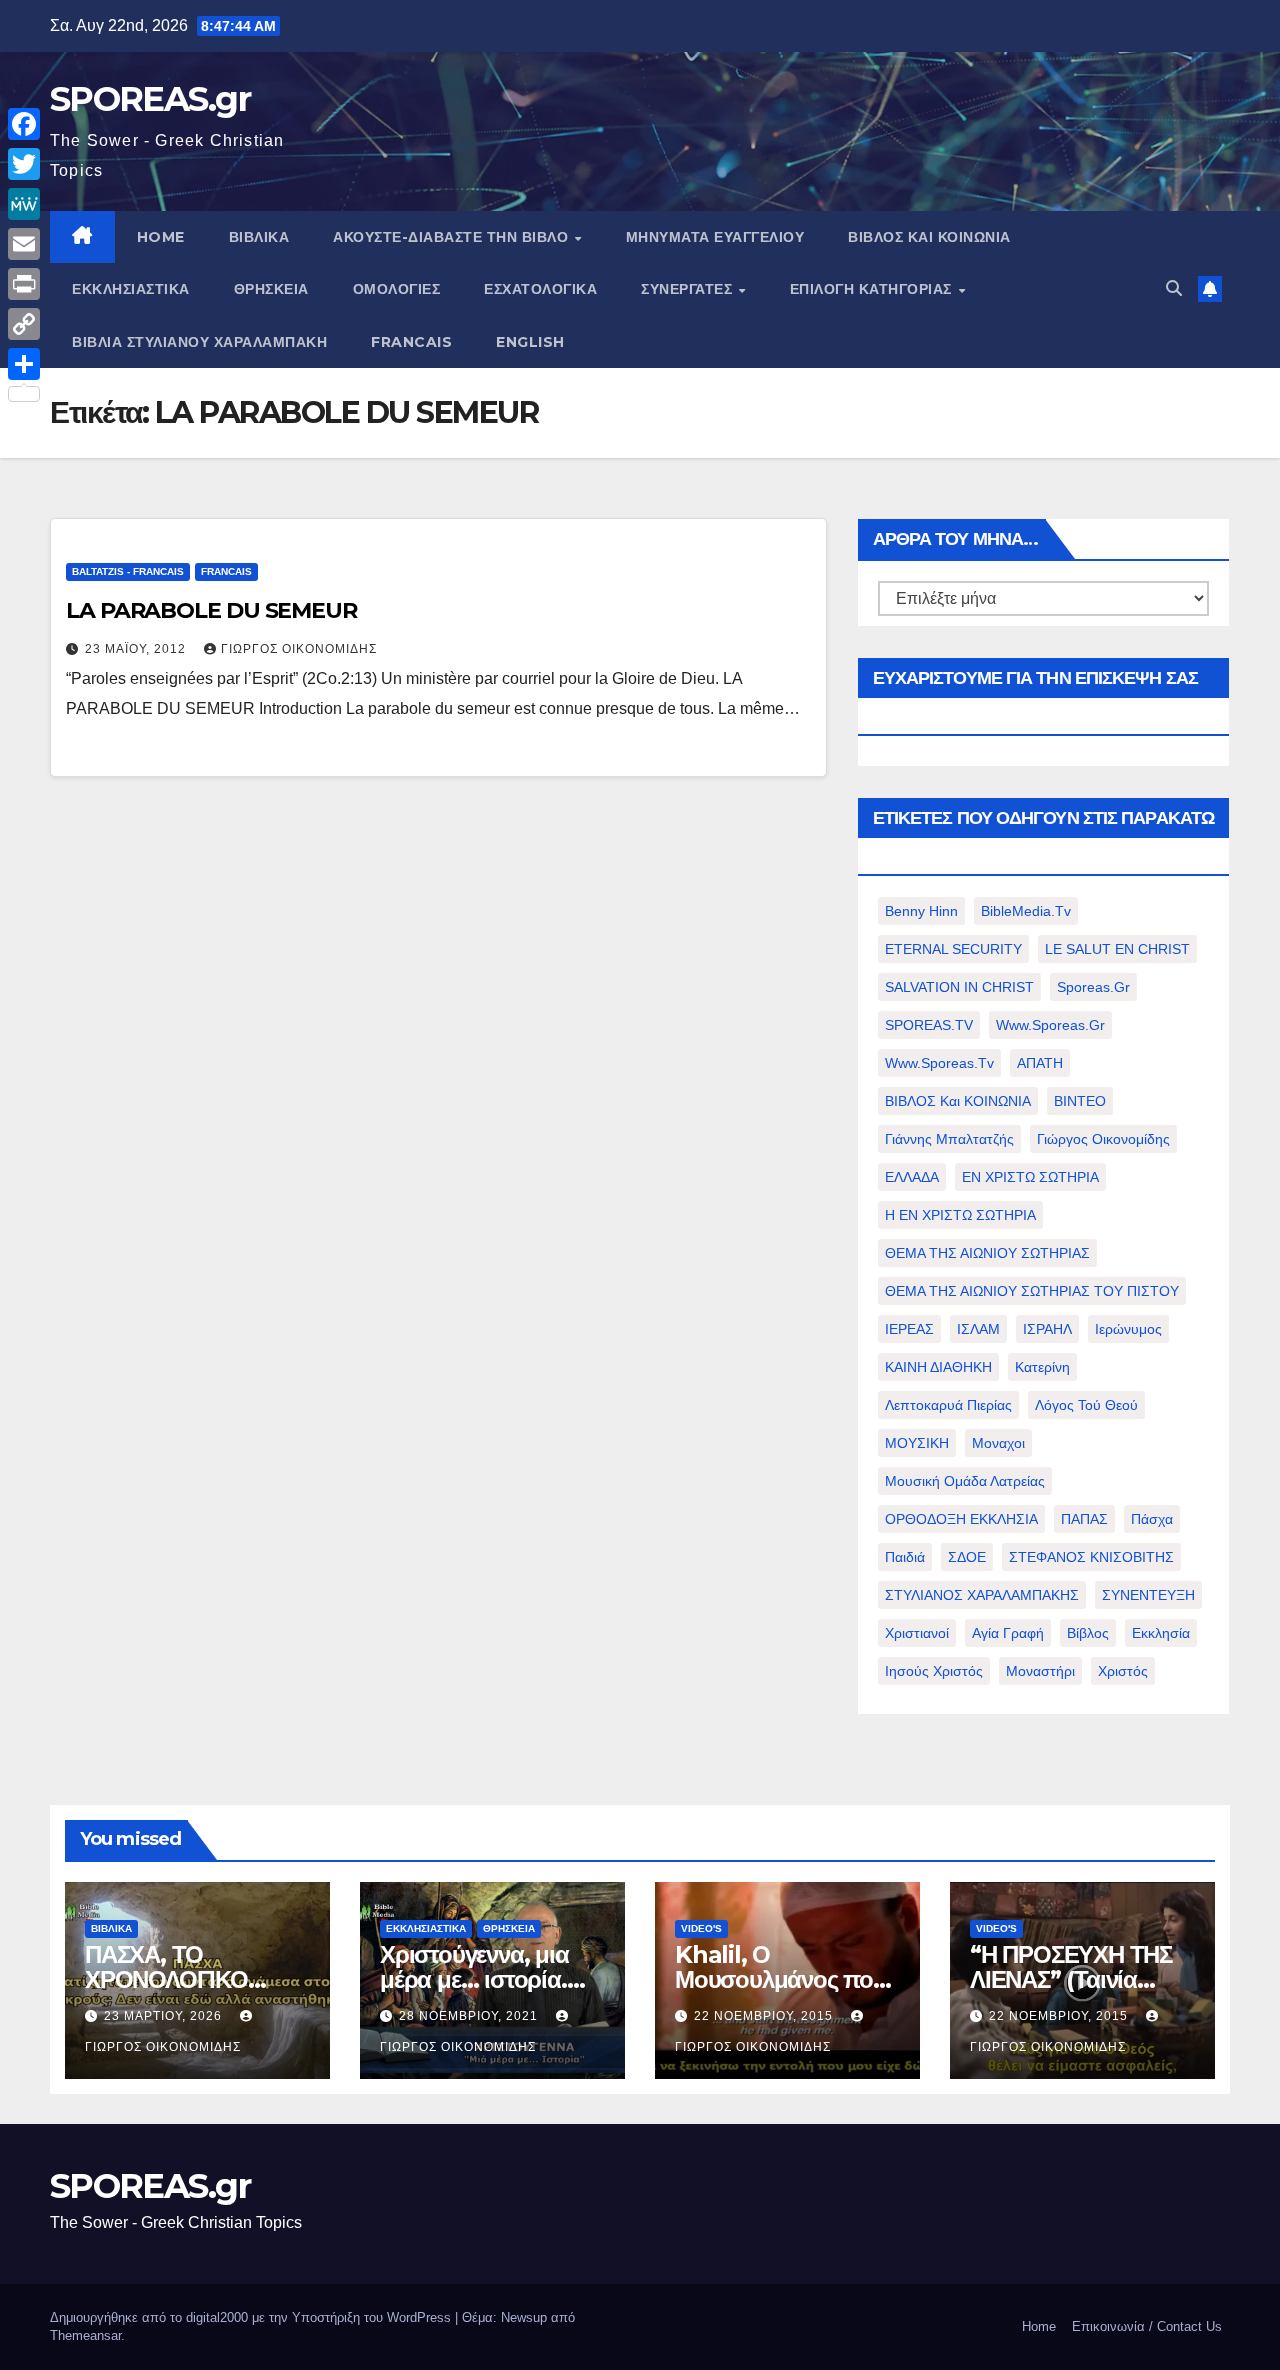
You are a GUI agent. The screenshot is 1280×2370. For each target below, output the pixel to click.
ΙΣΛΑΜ (978, 1329)
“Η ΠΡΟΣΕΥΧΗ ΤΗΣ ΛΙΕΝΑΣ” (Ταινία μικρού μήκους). (1071, 1979)
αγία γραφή (1008, 1633)
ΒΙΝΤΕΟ (1080, 1101)
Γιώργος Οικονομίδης (299, 649)
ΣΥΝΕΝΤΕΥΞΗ (1148, 1595)
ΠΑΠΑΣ (1084, 1519)
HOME (161, 237)
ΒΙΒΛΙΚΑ (259, 237)
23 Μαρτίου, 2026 (165, 2016)
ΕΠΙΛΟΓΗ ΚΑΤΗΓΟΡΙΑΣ (873, 289)
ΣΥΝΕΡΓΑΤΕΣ (689, 289)
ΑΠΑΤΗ (1040, 1063)
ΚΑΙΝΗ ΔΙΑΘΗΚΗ (938, 1367)
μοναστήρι (1040, 1671)
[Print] (24, 284)
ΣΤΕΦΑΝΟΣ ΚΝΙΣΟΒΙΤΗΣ (1091, 1557)
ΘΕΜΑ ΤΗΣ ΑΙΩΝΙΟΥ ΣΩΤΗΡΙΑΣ (987, 1253)
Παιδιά (905, 1557)
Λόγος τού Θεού (1086, 1405)
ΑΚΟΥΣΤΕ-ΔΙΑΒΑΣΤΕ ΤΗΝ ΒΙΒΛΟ (453, 237)
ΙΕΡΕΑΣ (909, 1329)
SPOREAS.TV (929, 1025)
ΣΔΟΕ (967, 1557)
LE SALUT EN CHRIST (1117, 949)
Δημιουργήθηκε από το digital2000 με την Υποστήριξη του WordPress (252, 2317)
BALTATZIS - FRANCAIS (128, 571)
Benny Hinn (921, 911)
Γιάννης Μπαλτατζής (949, 1139)
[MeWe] (24, 204)
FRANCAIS (411, 342)
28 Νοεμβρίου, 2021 (470, 2016)
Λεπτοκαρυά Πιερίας (948, 1405)
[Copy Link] (24, 324)
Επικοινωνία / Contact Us (1147, 2326)
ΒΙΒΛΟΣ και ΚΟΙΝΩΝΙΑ (929, 237)
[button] (1174, 288)
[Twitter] (24, 164)
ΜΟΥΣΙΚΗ (917, 1443)
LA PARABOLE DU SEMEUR (211, 610)
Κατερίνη (1042, 1367)
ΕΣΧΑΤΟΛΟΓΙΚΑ (540, 289)
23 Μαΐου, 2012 (137, 649)
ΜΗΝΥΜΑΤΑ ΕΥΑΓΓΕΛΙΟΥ (715, 237)
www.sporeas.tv (939, 1063)
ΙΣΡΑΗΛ (1047, 1329)
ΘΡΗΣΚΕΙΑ (271, 289)
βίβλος (1088, 1633)
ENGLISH (530, 342)
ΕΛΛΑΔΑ (912, 1177)
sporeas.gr (1093, 987)
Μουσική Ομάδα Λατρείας (965, 1481)
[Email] (24, 244)
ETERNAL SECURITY (953, 949)
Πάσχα (1152, 1519)
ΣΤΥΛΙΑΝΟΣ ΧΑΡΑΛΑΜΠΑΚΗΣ (982, 1595)
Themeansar (85, 2335)
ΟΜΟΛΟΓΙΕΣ (397, 289)
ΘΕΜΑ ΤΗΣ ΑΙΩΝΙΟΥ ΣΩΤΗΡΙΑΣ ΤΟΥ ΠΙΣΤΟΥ (1032, 1291)
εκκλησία (1161, 1633)
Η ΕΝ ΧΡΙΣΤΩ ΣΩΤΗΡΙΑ (960, 1215)
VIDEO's (701, 1928)
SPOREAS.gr (150, 99)
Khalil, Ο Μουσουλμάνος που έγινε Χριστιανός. (780, 1979)
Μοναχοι (998, 1443)
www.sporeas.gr (1050, 1025)
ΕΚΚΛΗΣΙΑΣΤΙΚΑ (131, 289)
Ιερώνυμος (1128, 1329)
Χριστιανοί (917, 1633)
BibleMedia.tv (1026, 911)
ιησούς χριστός (934, 1671)
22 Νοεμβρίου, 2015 (765, 2016)
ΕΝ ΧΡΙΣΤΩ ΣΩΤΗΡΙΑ (1030, 1177)
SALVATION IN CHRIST (959, 987)
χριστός (1123, 1671)
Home (1039, 2326)
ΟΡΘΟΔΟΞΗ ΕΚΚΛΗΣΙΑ (961, 1519)
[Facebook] (24, 124)
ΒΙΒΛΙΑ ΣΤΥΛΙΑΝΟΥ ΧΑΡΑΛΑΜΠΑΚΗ (199, 342)
